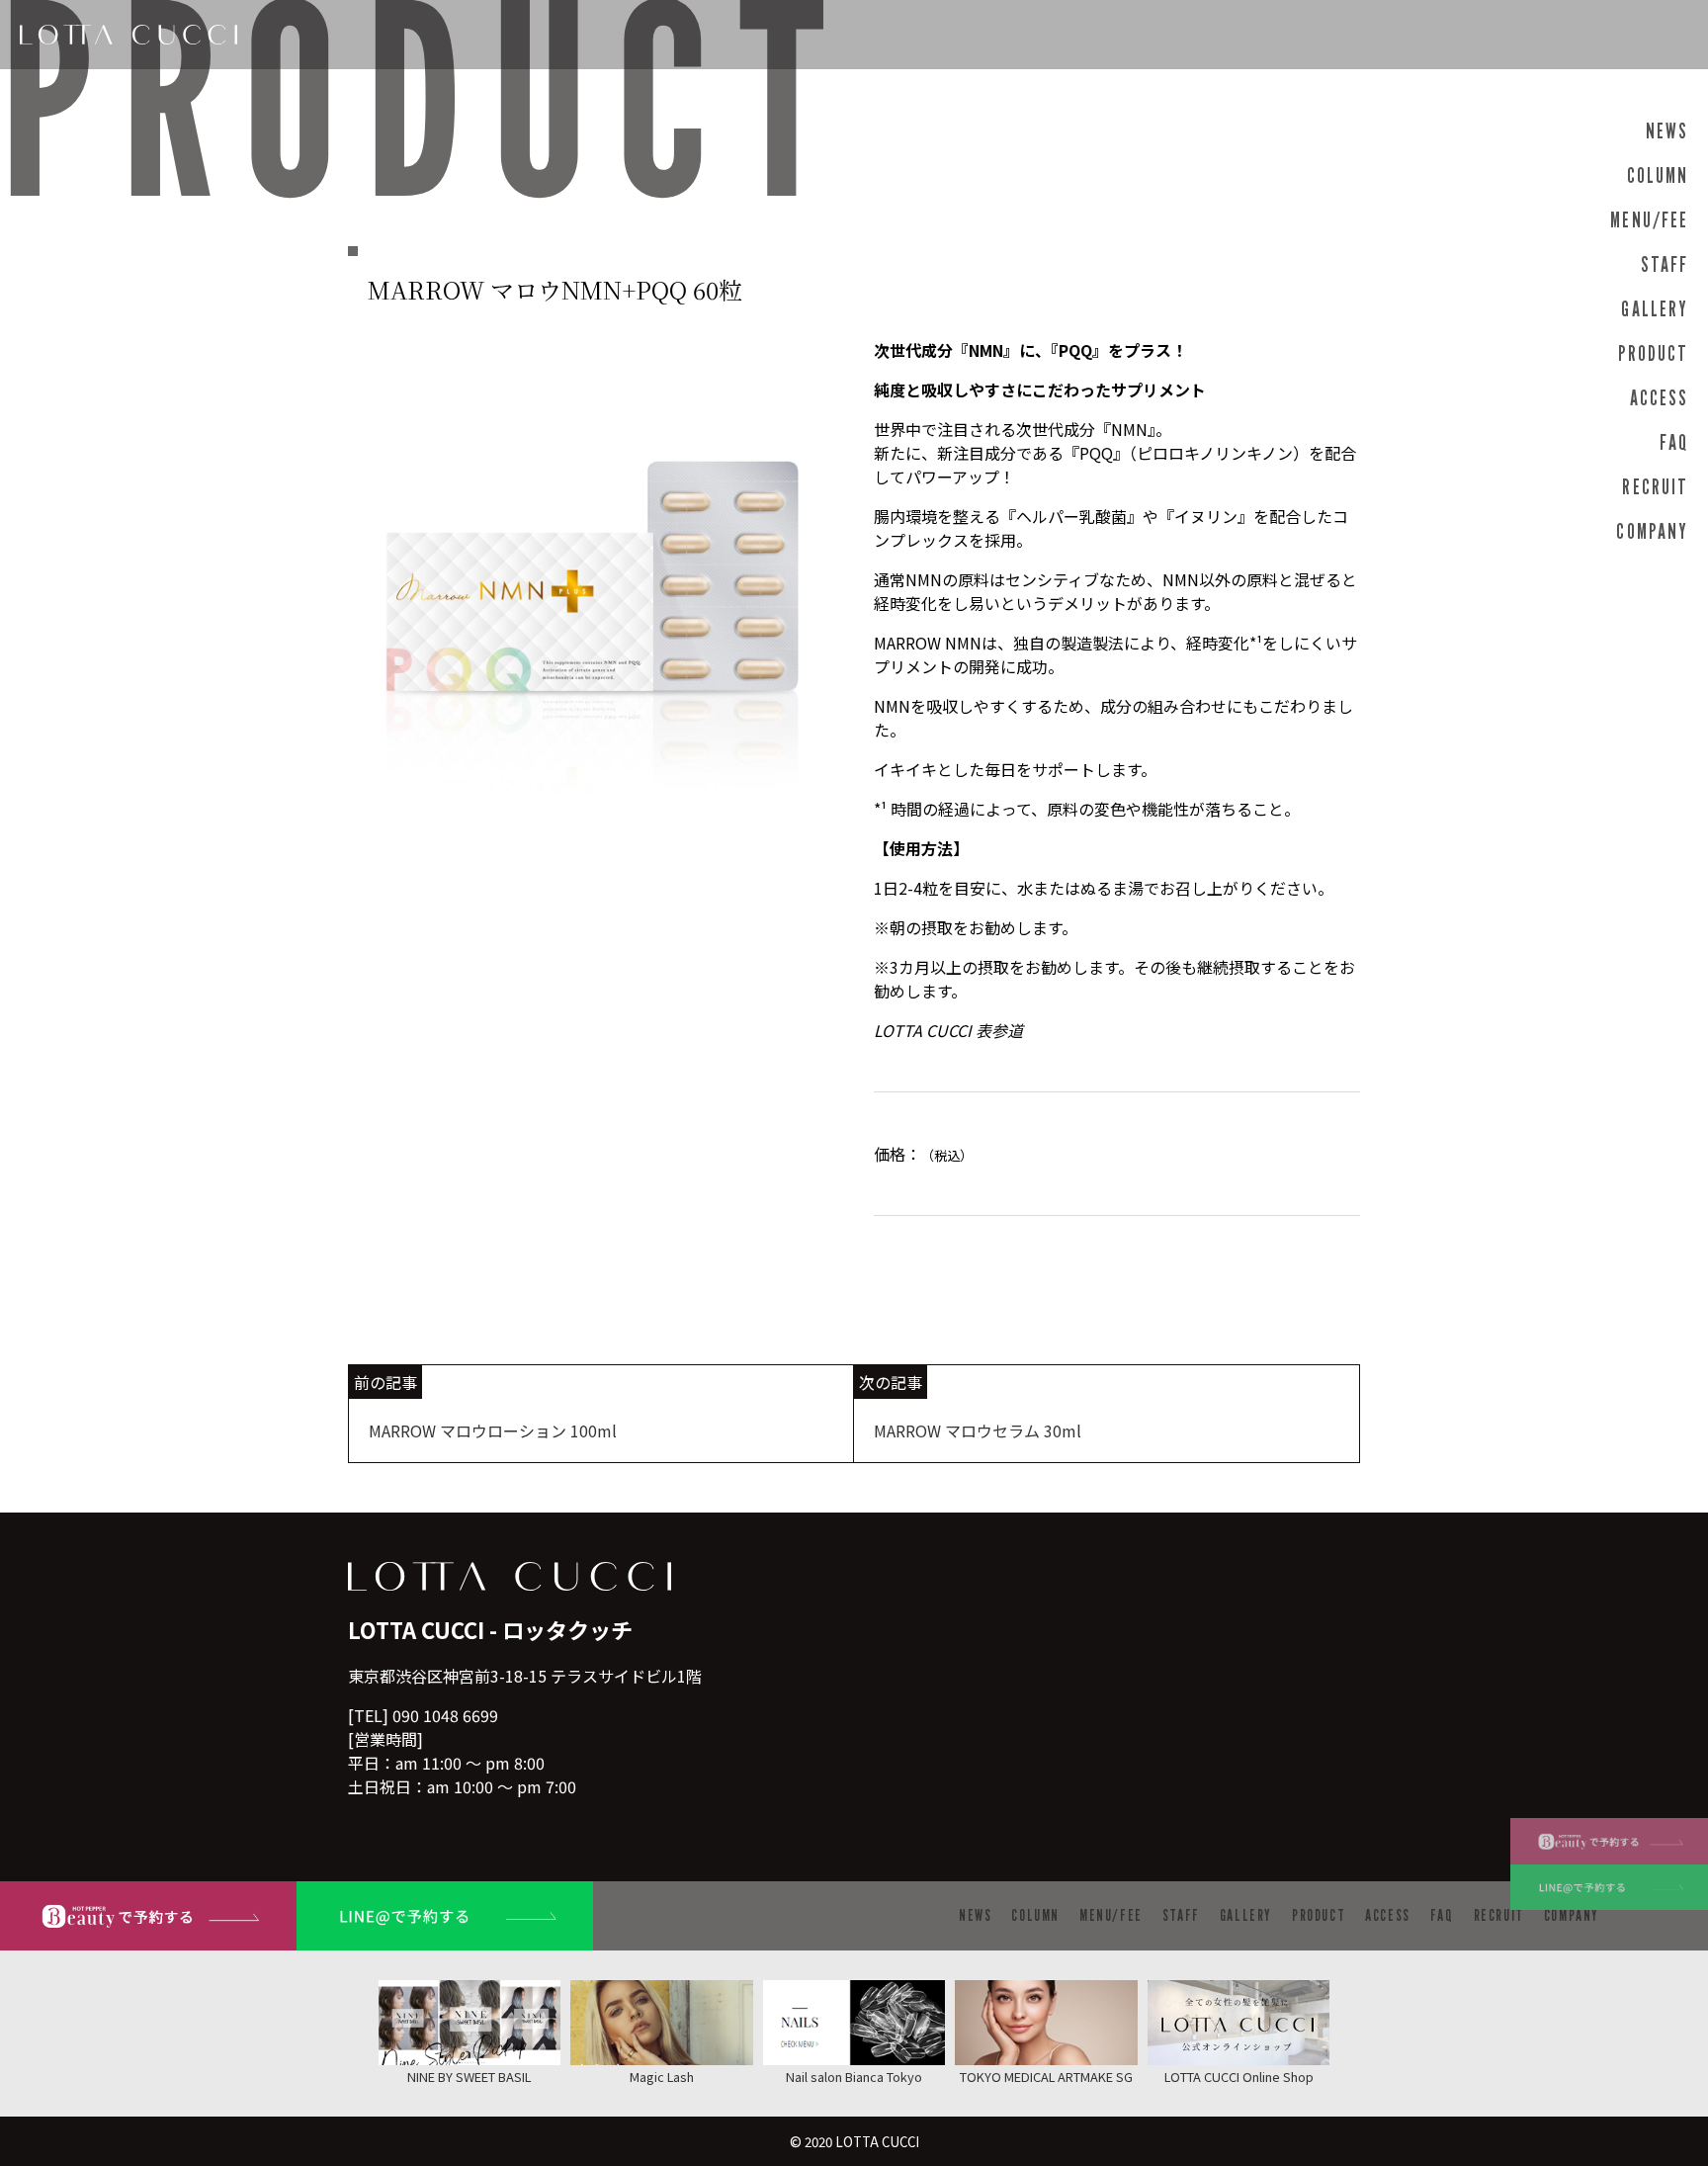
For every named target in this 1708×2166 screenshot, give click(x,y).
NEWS (1667, 131)
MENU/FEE (1649, 220)
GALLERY (1655, 309)
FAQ (1674, 442)
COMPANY (1652, 531)
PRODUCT (1653, 353)
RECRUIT (1655, 487)
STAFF (1665, 264)
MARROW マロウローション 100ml (493, 1430)
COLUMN (1658, 175)
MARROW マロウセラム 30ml (978, 1430)
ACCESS (1659, 398)
